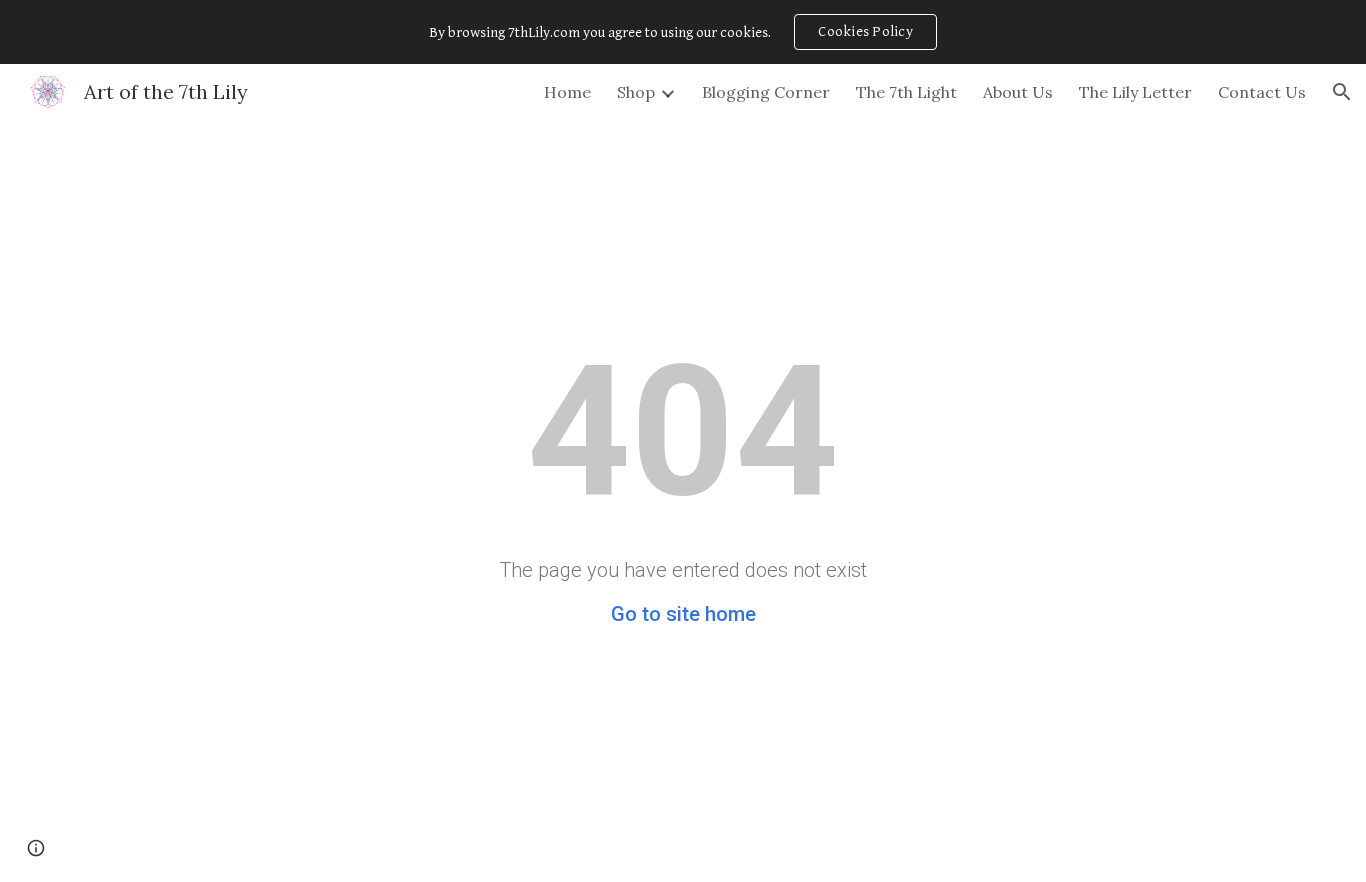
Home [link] (567, 92)
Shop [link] (636, 92)
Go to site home (683, 614)
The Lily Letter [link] (1135, 92)
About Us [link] (1018, 92)
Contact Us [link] (1262, 92)
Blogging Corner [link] (766, 92)
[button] (1342, 92)
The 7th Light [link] (906, 92)
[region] (683, 32)
